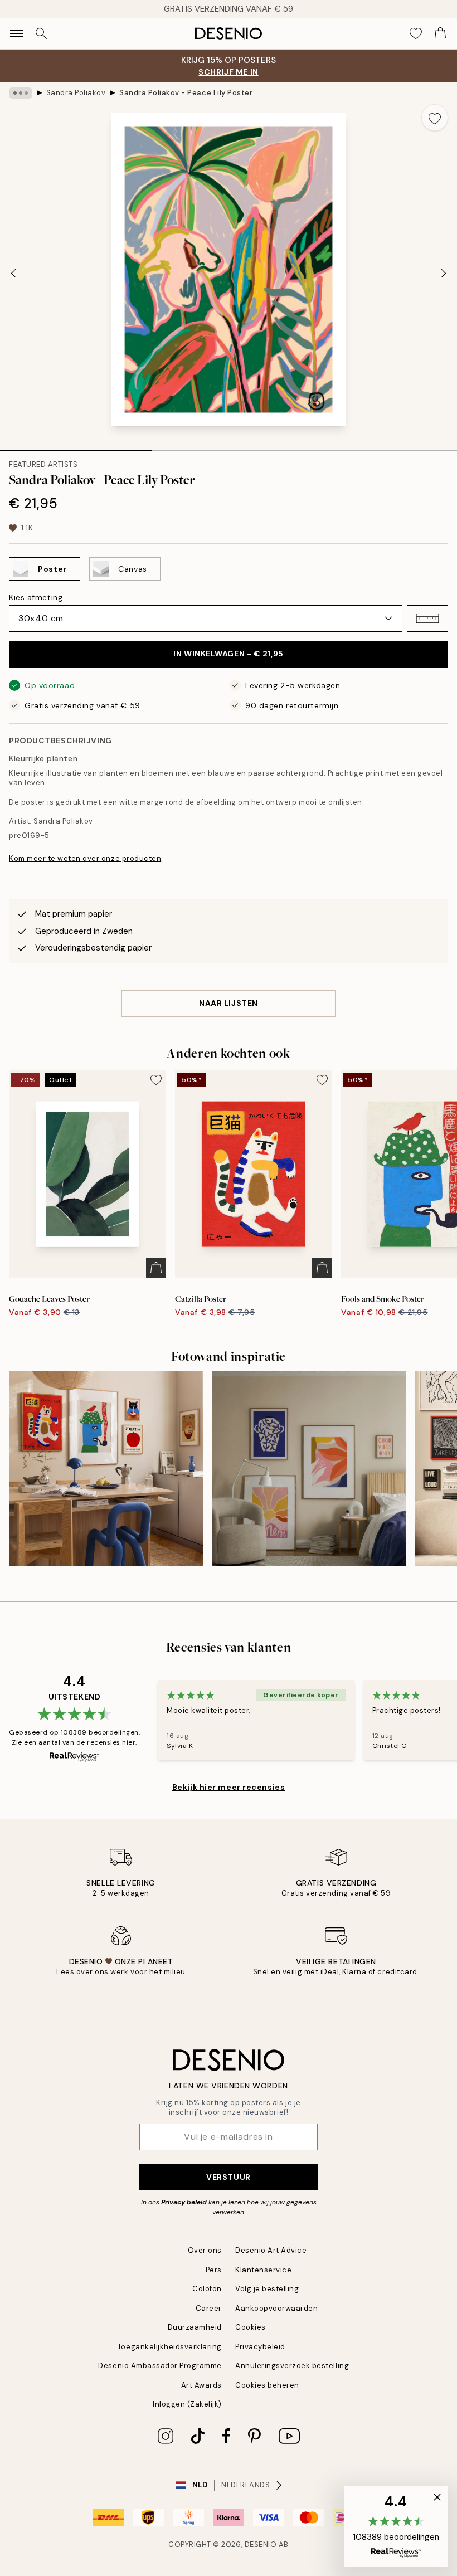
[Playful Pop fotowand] (106, 1468)
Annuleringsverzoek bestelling (292, 2366)
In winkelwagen (228, 654)
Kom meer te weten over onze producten (85, 858)
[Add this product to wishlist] (435, 118)
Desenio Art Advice (271, 2250)
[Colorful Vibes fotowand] (309, 1468)
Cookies (251, 2327)
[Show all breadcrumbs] (21, 93)
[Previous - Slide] (13, 273)
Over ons (205, 2250)
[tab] (76, 446)
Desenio (261, 2545)
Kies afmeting (36, 597)
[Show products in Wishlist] (416, 33)
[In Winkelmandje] (156, 1268)
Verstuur (228, 2177)
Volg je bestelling (267, 2289)
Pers (214, 2270)
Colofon (207, 2289)
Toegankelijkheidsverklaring (170, 2347)
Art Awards (201, 2385)
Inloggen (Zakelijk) (187, 2404)
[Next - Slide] (444, 273)
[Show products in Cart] (440, 33)
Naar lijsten (229, 1003)
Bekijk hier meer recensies (229, 1787)
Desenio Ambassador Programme (160, 2366)
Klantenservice (263, 2270)
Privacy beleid (184, 2202)
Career (209, 2308)
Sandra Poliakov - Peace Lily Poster (186, 93)
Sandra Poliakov (76, 93)
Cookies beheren (267, 2385)
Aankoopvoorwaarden (276, 2308)
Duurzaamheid (195, 2327)
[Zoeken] (41, 33)
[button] (427, 619)
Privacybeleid (260, 2347)
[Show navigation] (17, 33)
